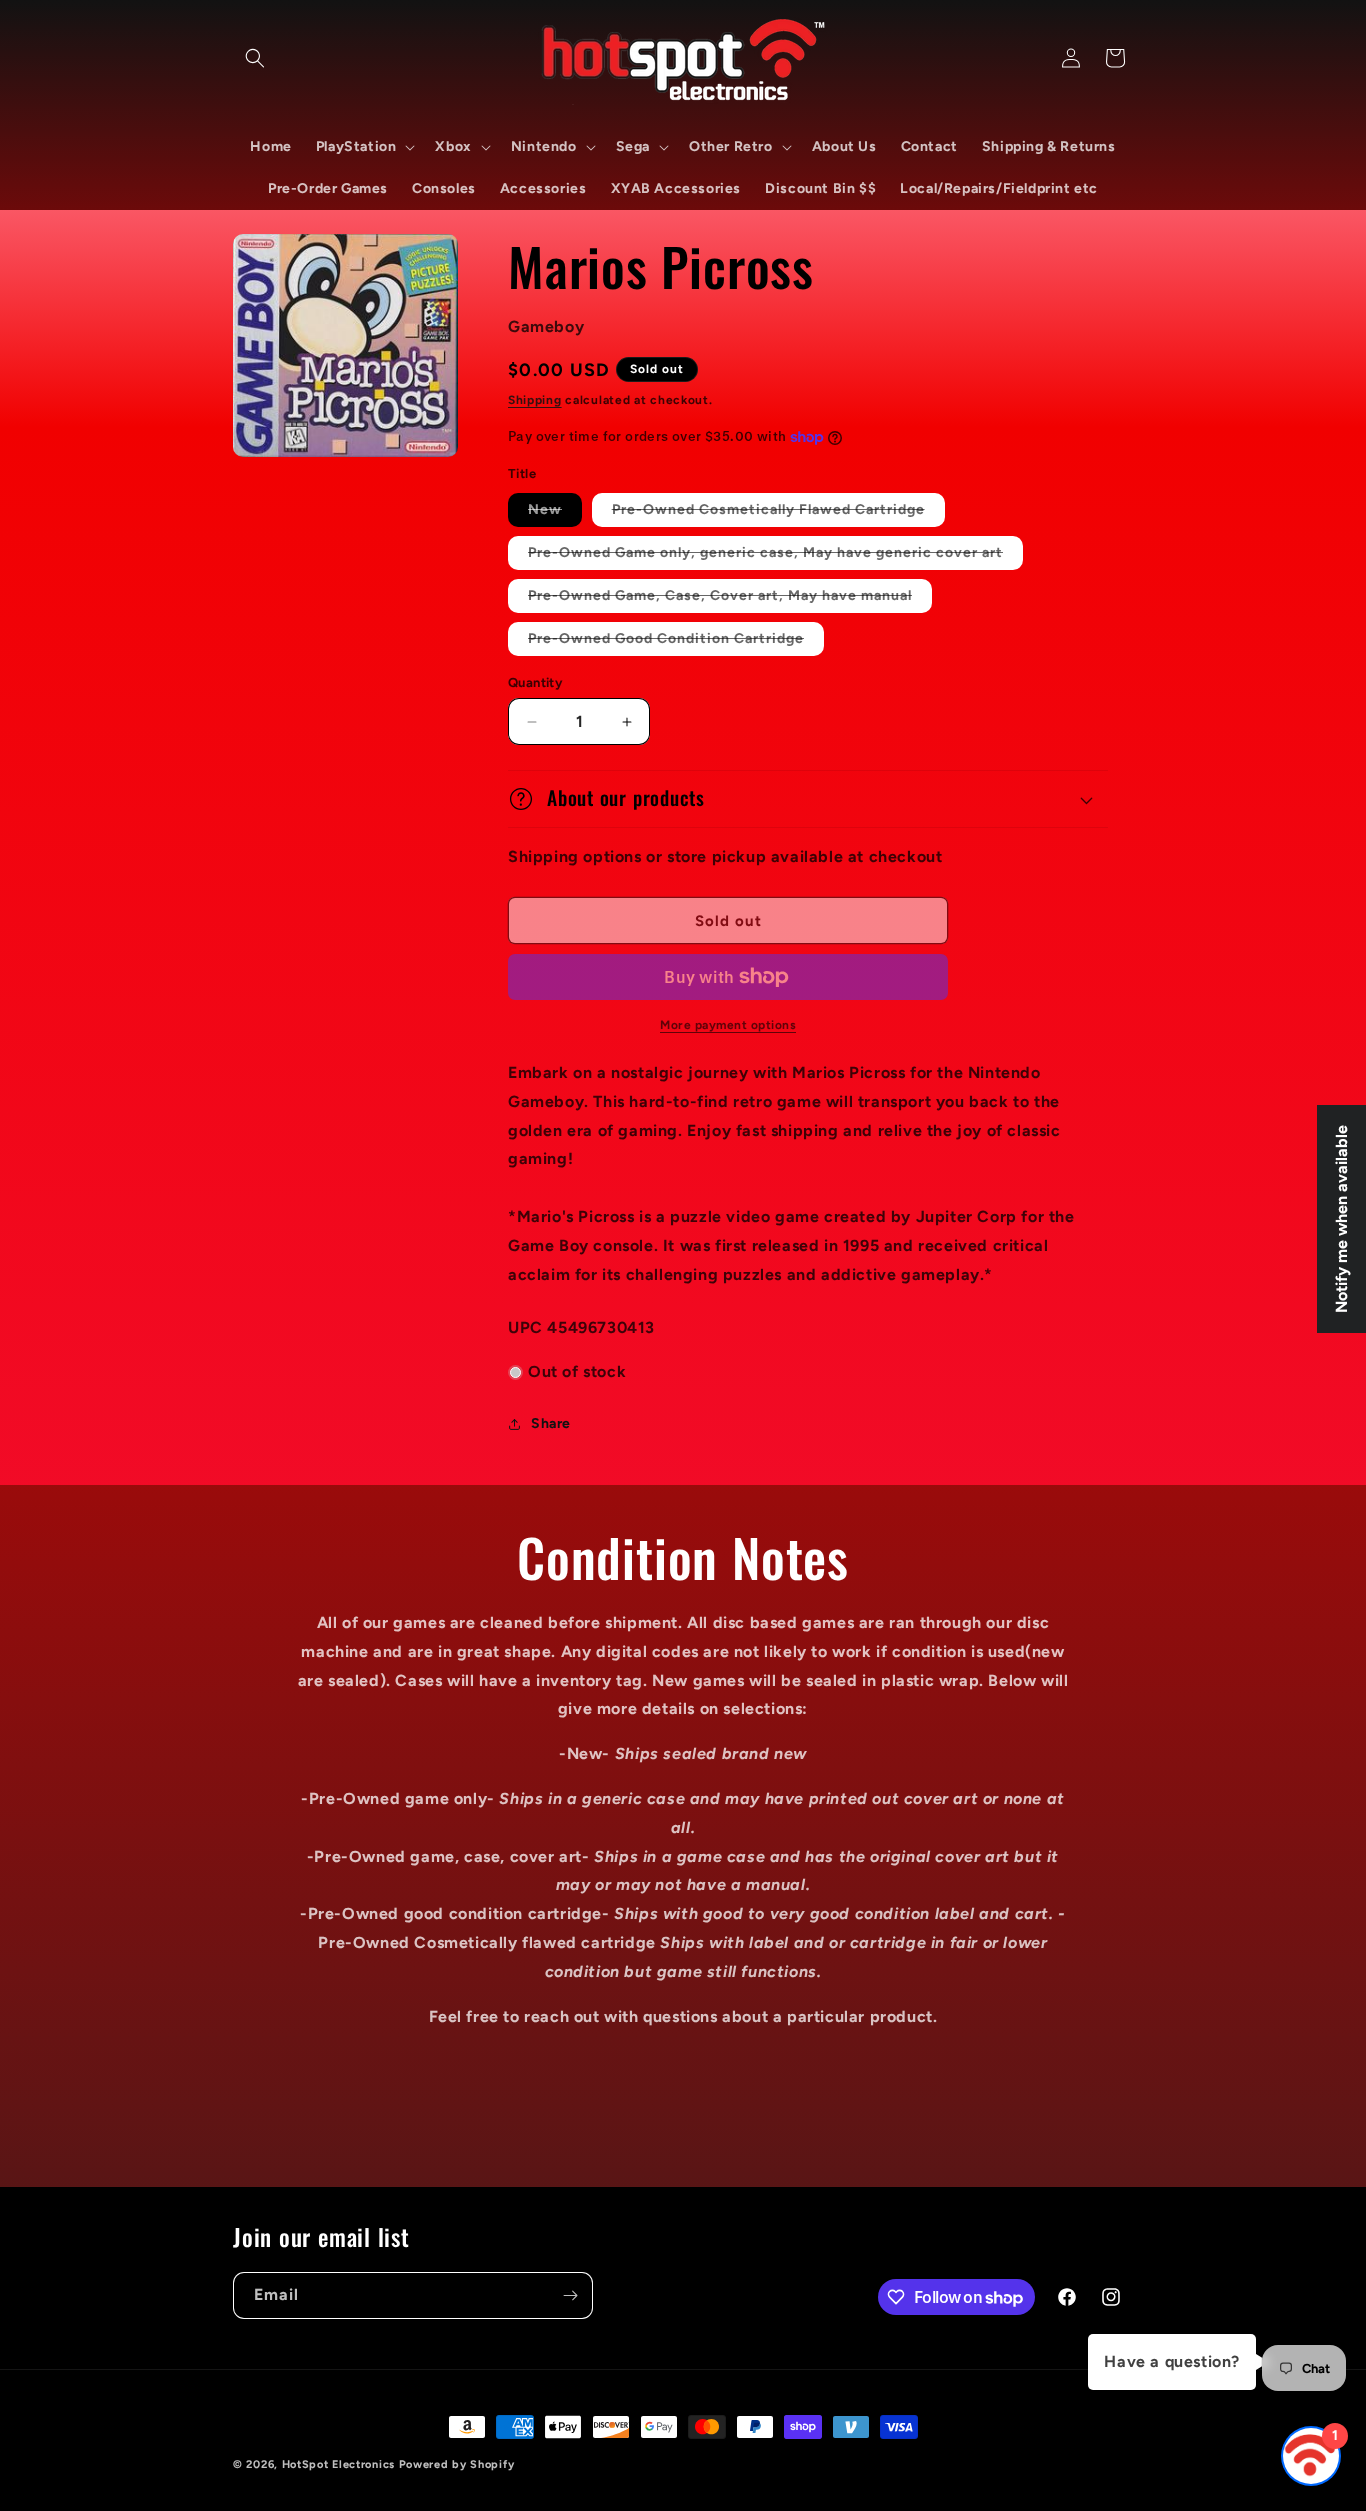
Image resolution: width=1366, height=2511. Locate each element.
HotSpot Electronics (338, 2464)
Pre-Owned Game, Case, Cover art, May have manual (730, 599)
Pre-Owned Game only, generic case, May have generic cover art (775, 556)
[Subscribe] (570, 2295)
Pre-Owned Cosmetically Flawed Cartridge (778, 513)
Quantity (535, 682)
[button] (255, 58)
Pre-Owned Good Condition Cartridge (676, 642)
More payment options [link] (728, 1025)
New (555, 513)
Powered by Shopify (457, 2464)
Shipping (535, 400)
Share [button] (551, 1423)
